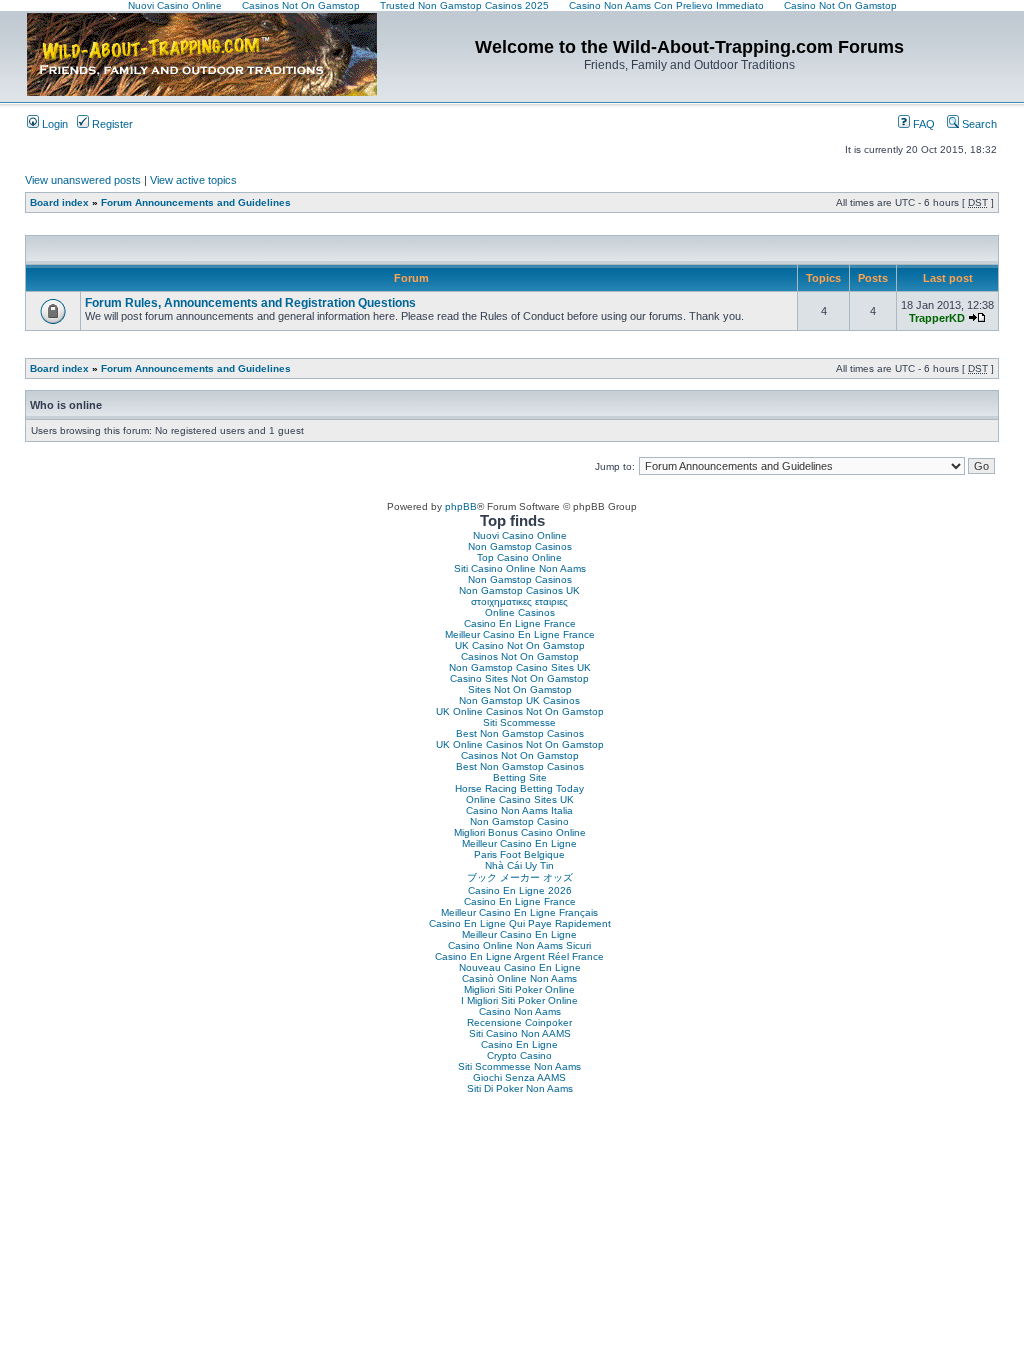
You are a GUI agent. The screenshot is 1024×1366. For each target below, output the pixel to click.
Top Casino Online (519, 557)
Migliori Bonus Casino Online (520, 832)
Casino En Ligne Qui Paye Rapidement (520, 923)
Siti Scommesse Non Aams (519, 1066)
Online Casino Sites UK (520, 799)
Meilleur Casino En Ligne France (520, 634)
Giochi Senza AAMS (519, 1077)
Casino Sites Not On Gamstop (519, 678)
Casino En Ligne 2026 (520, 890)
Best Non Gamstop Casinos (520, 733)
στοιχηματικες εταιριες (519, 601)
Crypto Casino (519, 1055)
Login (53, 124)
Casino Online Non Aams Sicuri (519, 945)
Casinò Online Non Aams (519, 978)
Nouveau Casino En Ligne (520, 967)
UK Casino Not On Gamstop (520, 645)
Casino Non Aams (520, 1011)
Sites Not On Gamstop (520, 689)
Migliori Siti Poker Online (519, 989)
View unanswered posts (83, 180)
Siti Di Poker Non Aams (520, 1088)
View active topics (193, 180)
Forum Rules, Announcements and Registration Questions (250, 303)
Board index (59, 202)
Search (978, 124)
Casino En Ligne (519, 1044)
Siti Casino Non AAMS (520, 1033)
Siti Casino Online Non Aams (520, 568)
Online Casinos (520, 612)
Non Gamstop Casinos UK (519, 590)
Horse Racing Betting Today (519, 788)
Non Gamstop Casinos (520, 546)
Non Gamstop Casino (519, 821)
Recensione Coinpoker (519, 1022)
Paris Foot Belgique (519, 854)
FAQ (922, 124)
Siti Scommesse (519, 722)
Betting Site (520, 777)
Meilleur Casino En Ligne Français (519, 912)
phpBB (461, 506)
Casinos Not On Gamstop (520, 656)
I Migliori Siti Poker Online (519, 1000)
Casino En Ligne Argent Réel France (519, 956)
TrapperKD (937, 318)
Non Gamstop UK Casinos (519, 700)
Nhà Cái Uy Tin (519, 865)
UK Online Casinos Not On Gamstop (520, 711)
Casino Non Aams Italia (519, 810)
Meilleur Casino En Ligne (519, 843)
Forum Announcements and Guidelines (196, 202)
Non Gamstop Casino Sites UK (520, 667)
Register (111, 124)
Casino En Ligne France (520, 623)
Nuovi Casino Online (520, 535)
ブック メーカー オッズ (520, 877)
